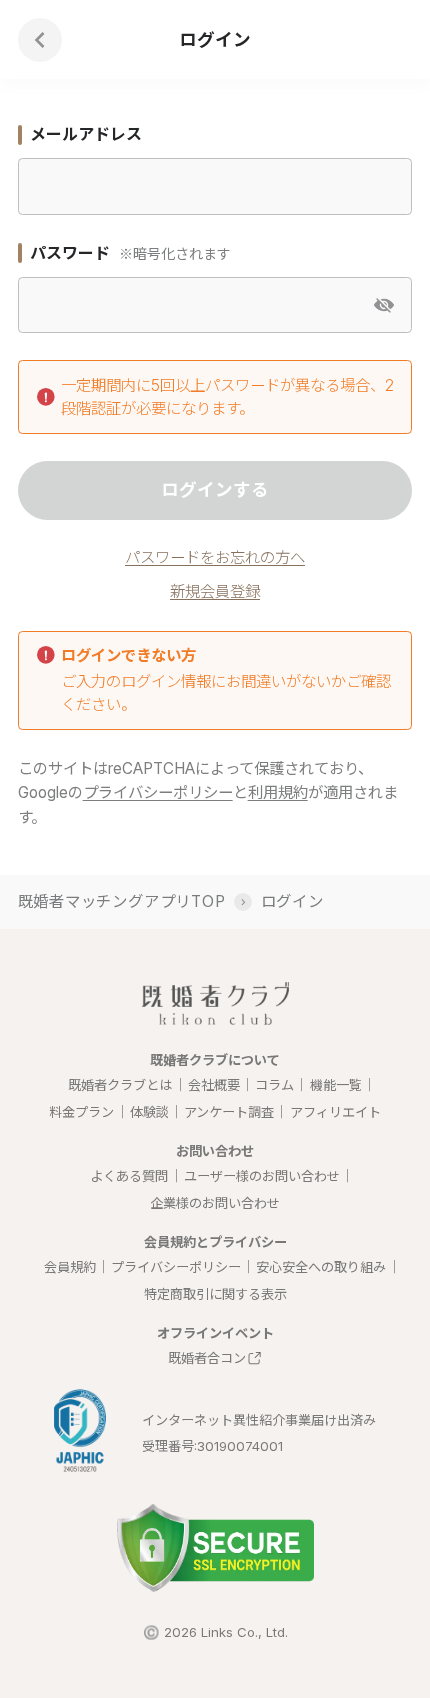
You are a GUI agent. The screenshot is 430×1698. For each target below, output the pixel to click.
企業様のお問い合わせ (215, 1203)
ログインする (215, 489)
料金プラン (81, 1112)
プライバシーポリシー (158, 792)
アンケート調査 (229, 1112)
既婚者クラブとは (120, 1085)
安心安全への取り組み (321, 1267)
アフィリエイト (335, 1112)
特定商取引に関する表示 (215, 1294)
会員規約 (70, 1267)
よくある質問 (129, 1176)
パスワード (70, 253)
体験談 (149, 1112)
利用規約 (278, 792)
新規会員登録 (215, 591)
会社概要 (214, 1085)
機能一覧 (336, 1085)
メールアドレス (86, 134)
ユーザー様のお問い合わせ (262, 1176)
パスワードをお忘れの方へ (215, 557)
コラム (274, 1085)
